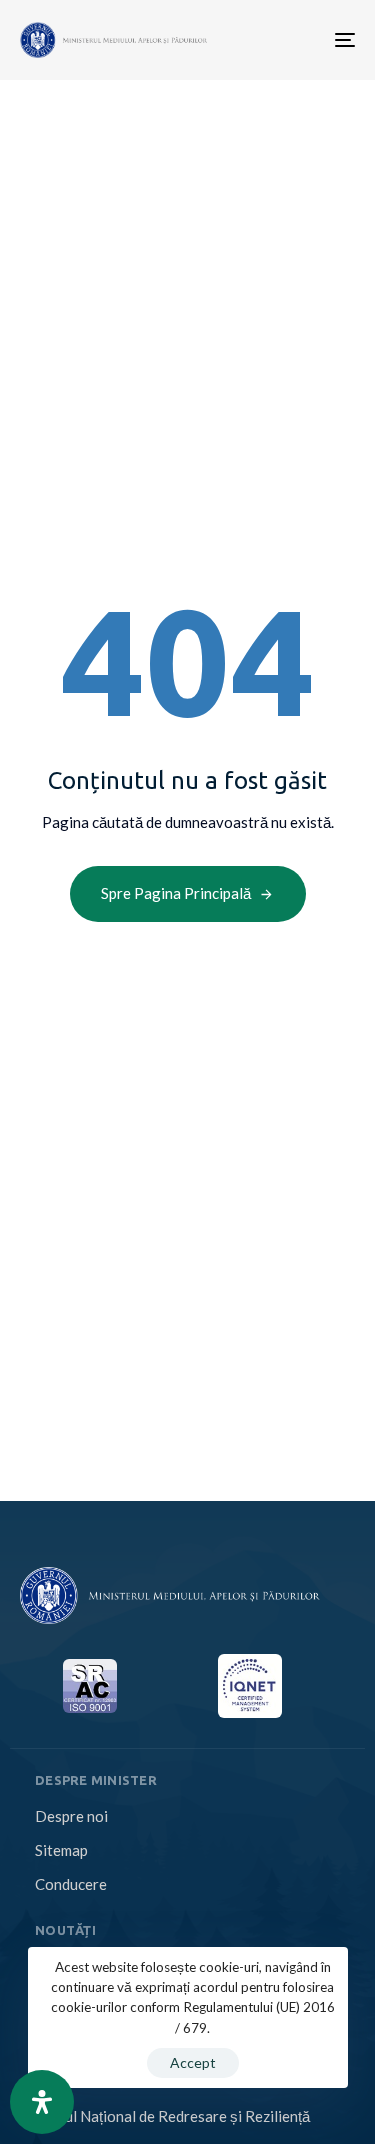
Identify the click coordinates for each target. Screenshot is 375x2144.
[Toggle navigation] (272, 40)
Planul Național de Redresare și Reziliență (172, 2116)
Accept (193, 2062)
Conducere (71, 1884)
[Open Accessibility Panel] (42, 2102)
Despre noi (71, 1816)
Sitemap (61, 1850)
